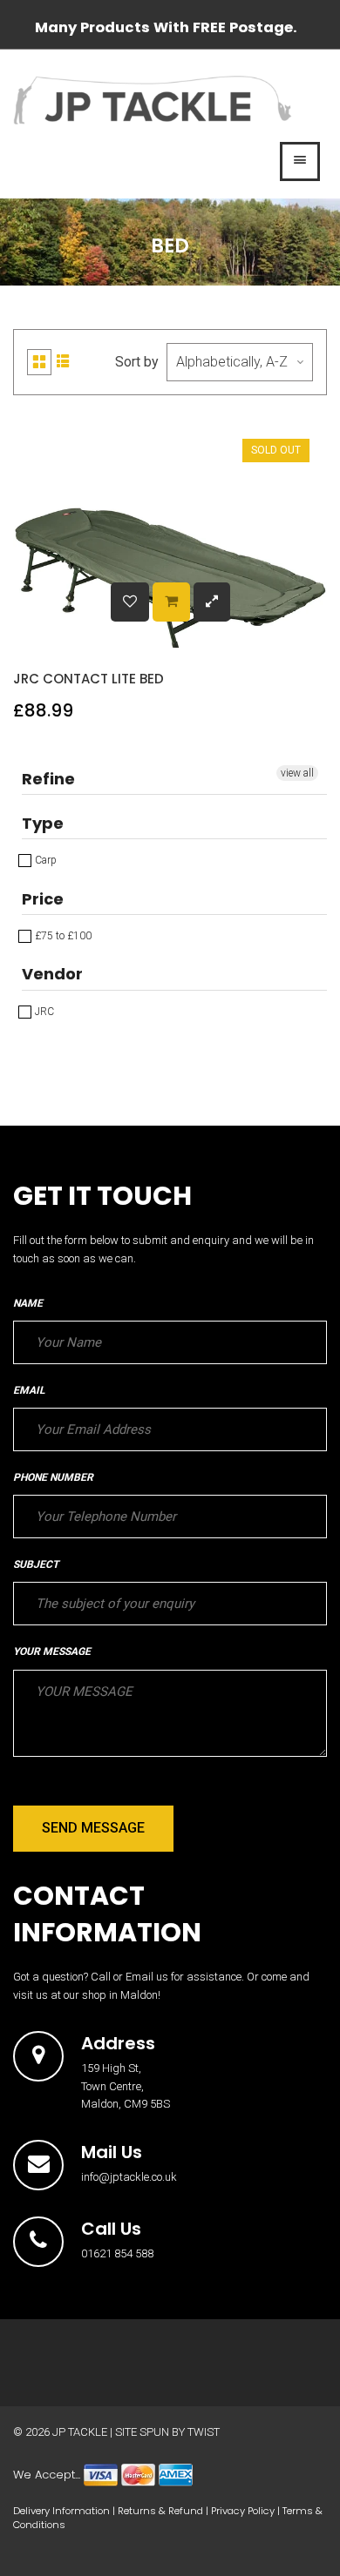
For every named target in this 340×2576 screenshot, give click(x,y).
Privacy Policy (243, 2511)
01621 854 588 (117, 2253)
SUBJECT (36, 1564)
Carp (44, 860)
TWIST (204, 2432)
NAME (28, 1303)
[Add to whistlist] (130, 602)
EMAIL (29, 1390)
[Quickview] (212, 602)
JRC (43, 1012)
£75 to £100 (62, 936)
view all (297, 773)
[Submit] (171, 602)
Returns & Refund (160, 2511)
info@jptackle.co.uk (129, 2177)
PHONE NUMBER (53, 1477)
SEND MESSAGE (93, 1828)
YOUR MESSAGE (52, 1651)
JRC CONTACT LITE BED (88, 679)
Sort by (137, 362)
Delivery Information (61, 2511)
